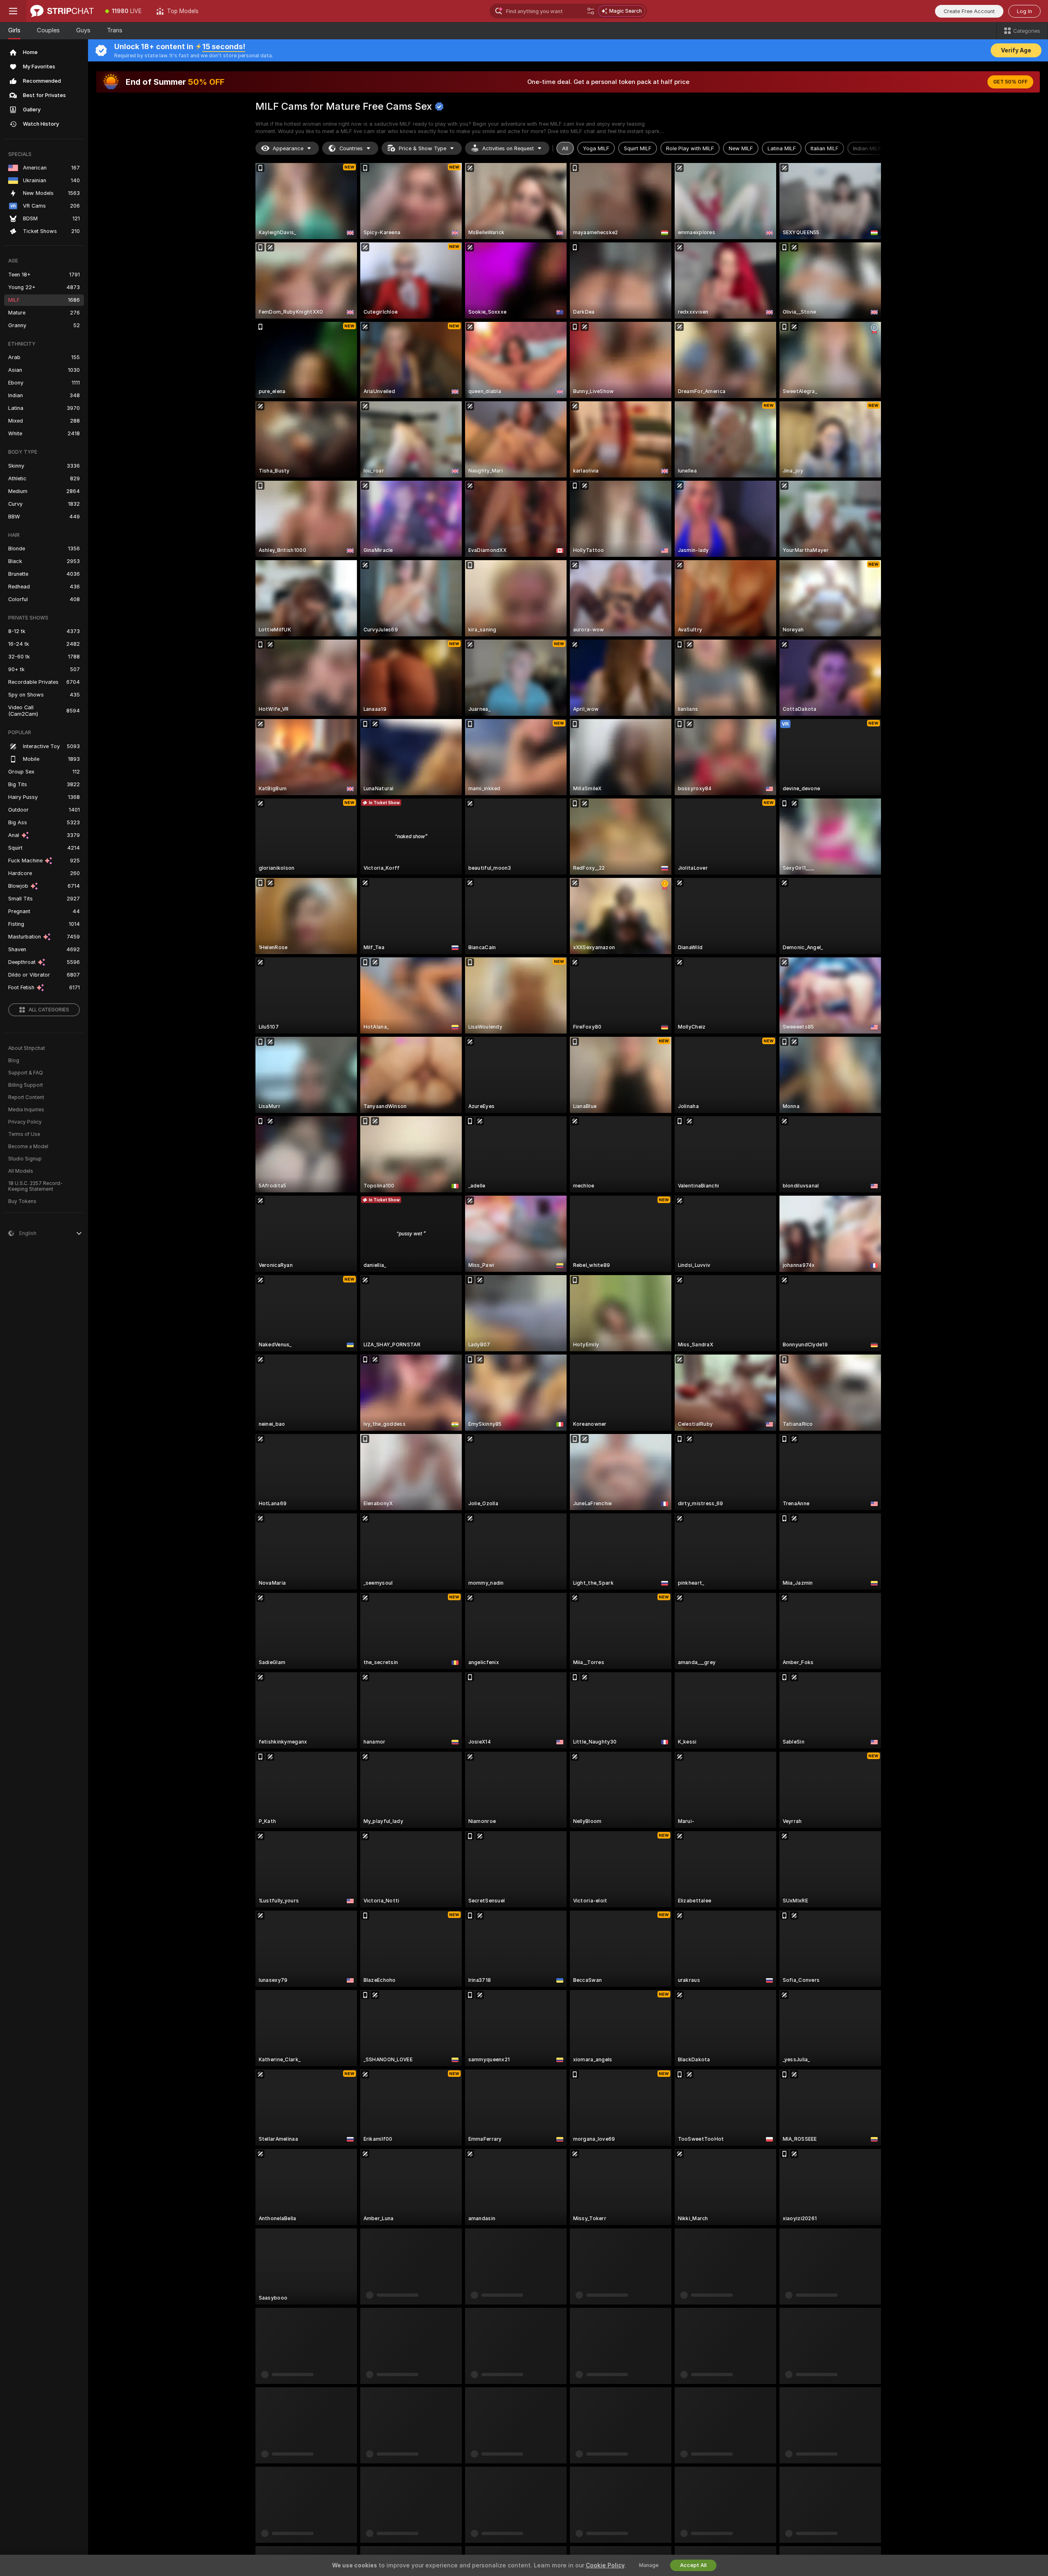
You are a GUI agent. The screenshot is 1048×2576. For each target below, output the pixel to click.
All (565, 148)
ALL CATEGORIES (49, 1010)
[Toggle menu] (13, 11)
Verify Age (1016, 50)
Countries (351, 148)
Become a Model (28, 1147)
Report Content (26, 1097)
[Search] (591, 11)
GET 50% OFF (1010, 82)
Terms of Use (24, 1134)
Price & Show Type (422, 148)
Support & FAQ (26, 1073)
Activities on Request (508, 148)
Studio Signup (25, 1159)
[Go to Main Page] (62, 11)
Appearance (288, 148)
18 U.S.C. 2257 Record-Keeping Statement (35, 1186)
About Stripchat (27, 1048)
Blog (14, 1061)
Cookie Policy (605, 2565)
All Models (21, 1171)
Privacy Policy (25, 1122)
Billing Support (26, 1085)
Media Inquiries (26, 1110)
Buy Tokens (22, 1201)
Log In (1024, 11)
